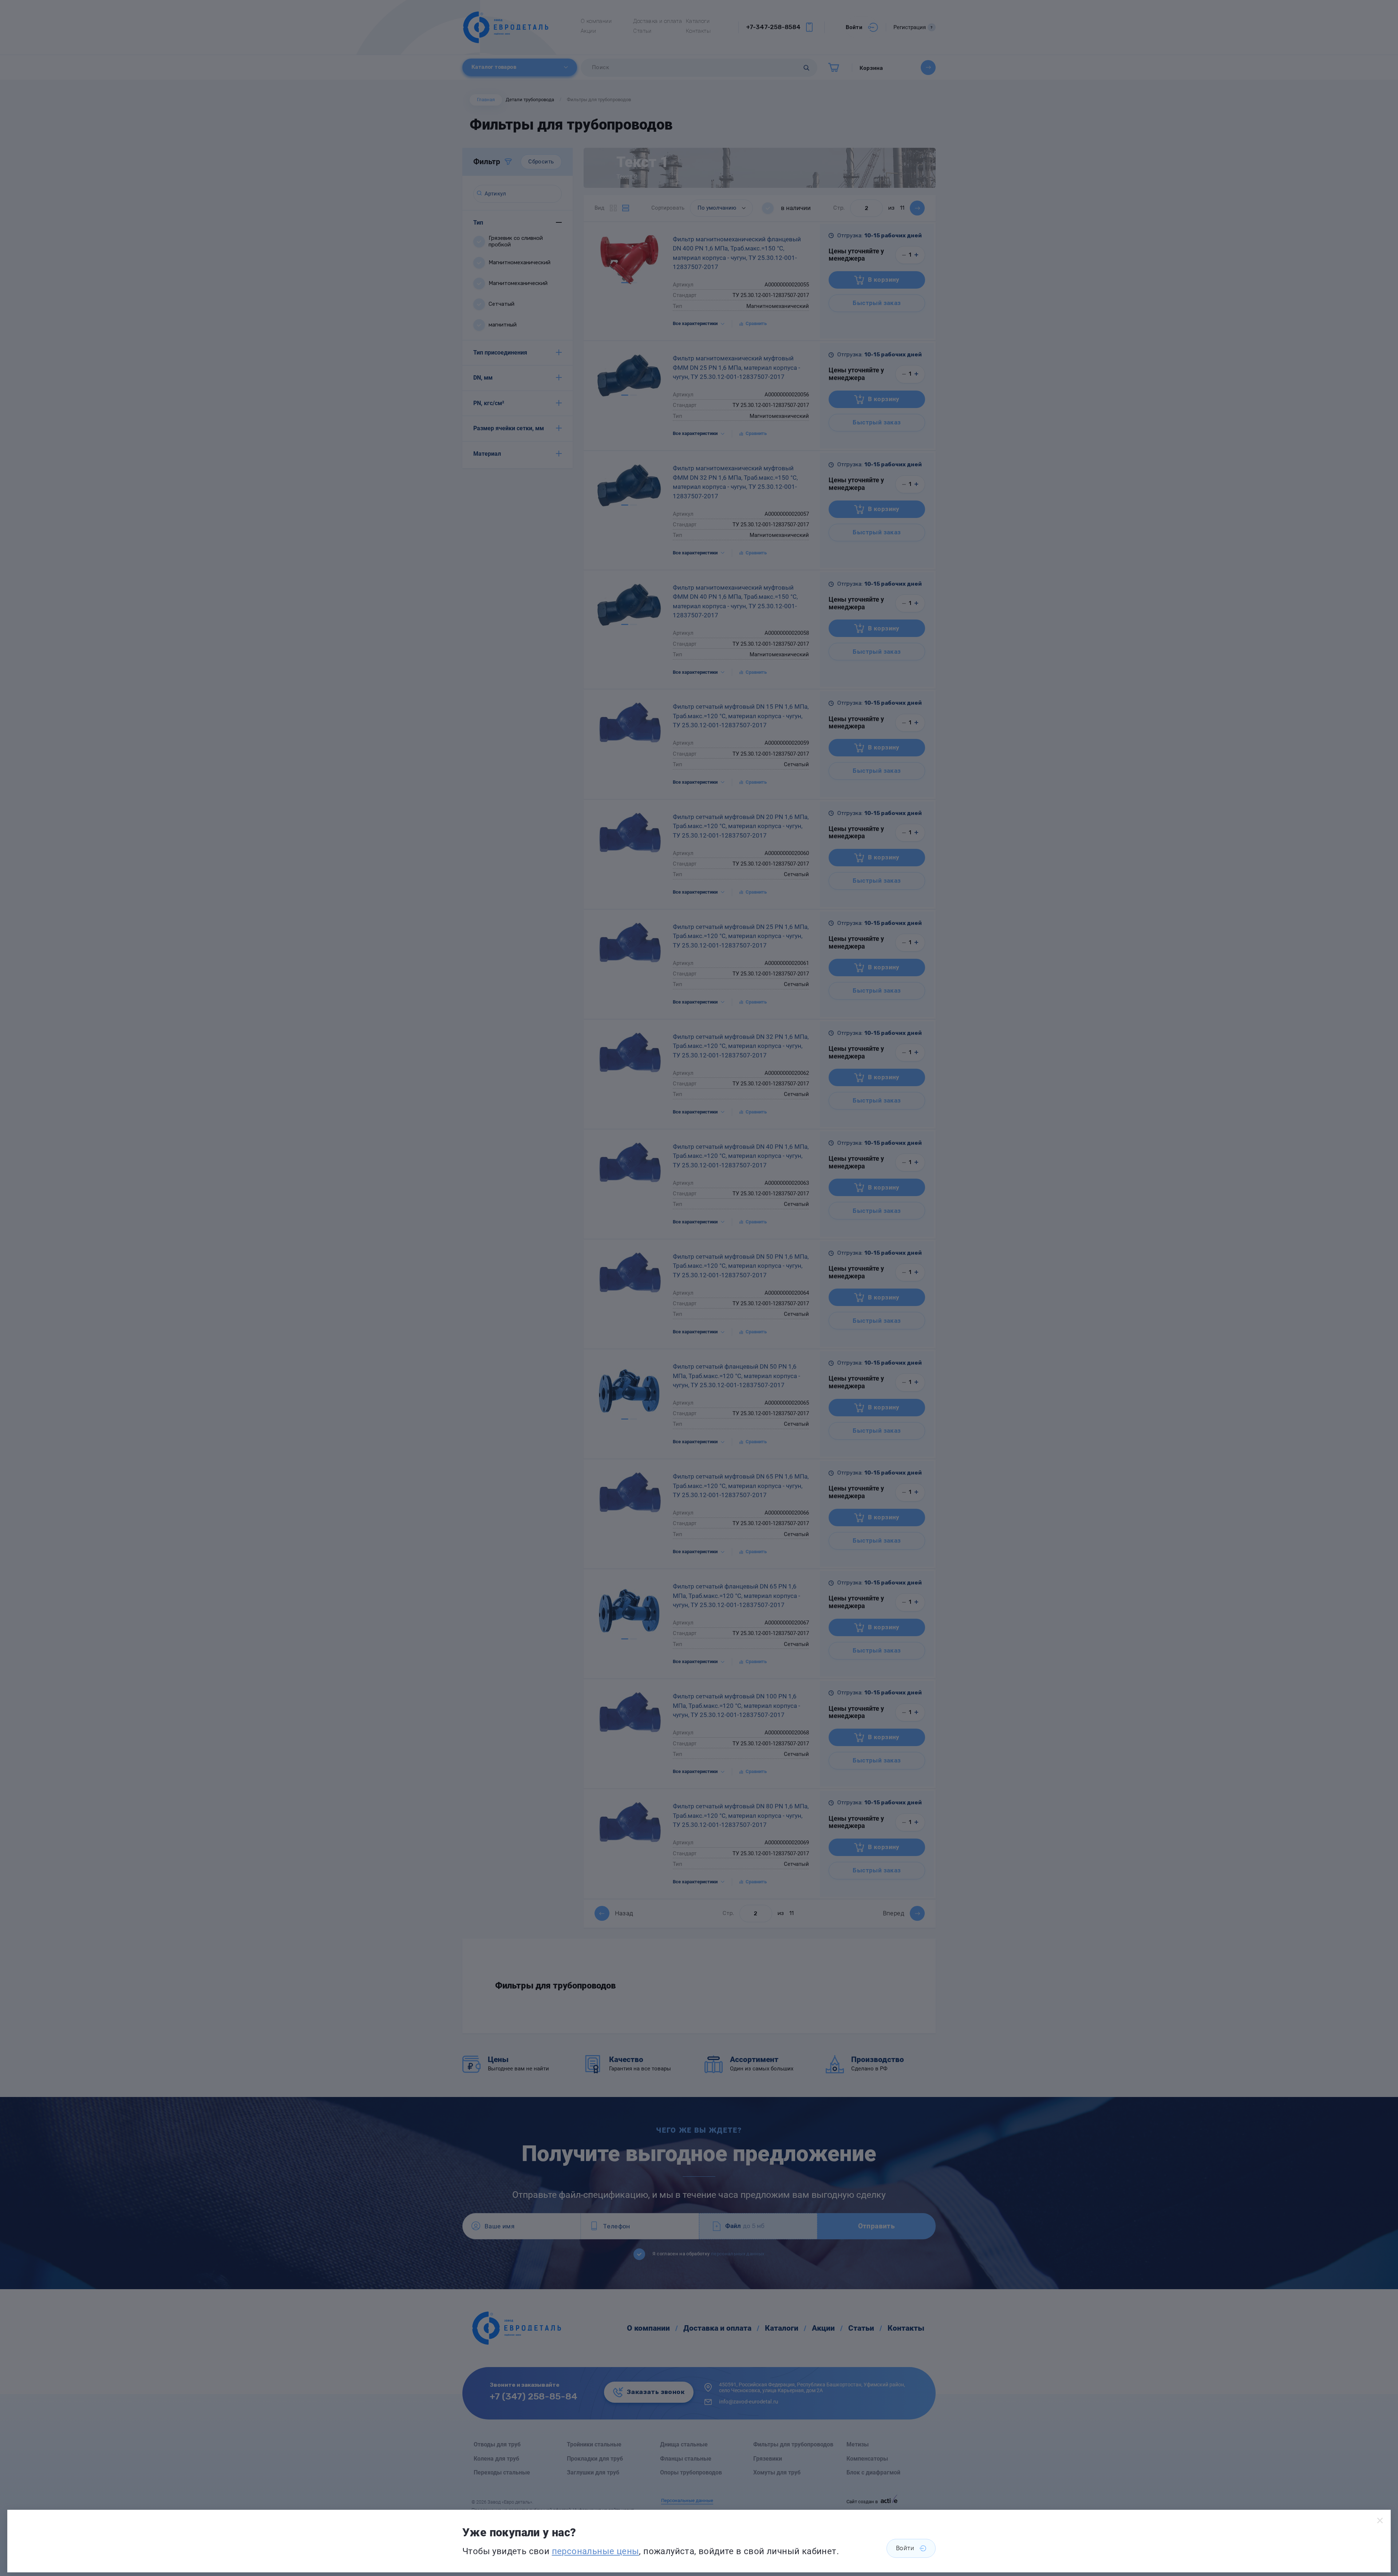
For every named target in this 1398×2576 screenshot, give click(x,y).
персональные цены (596, 2551)
